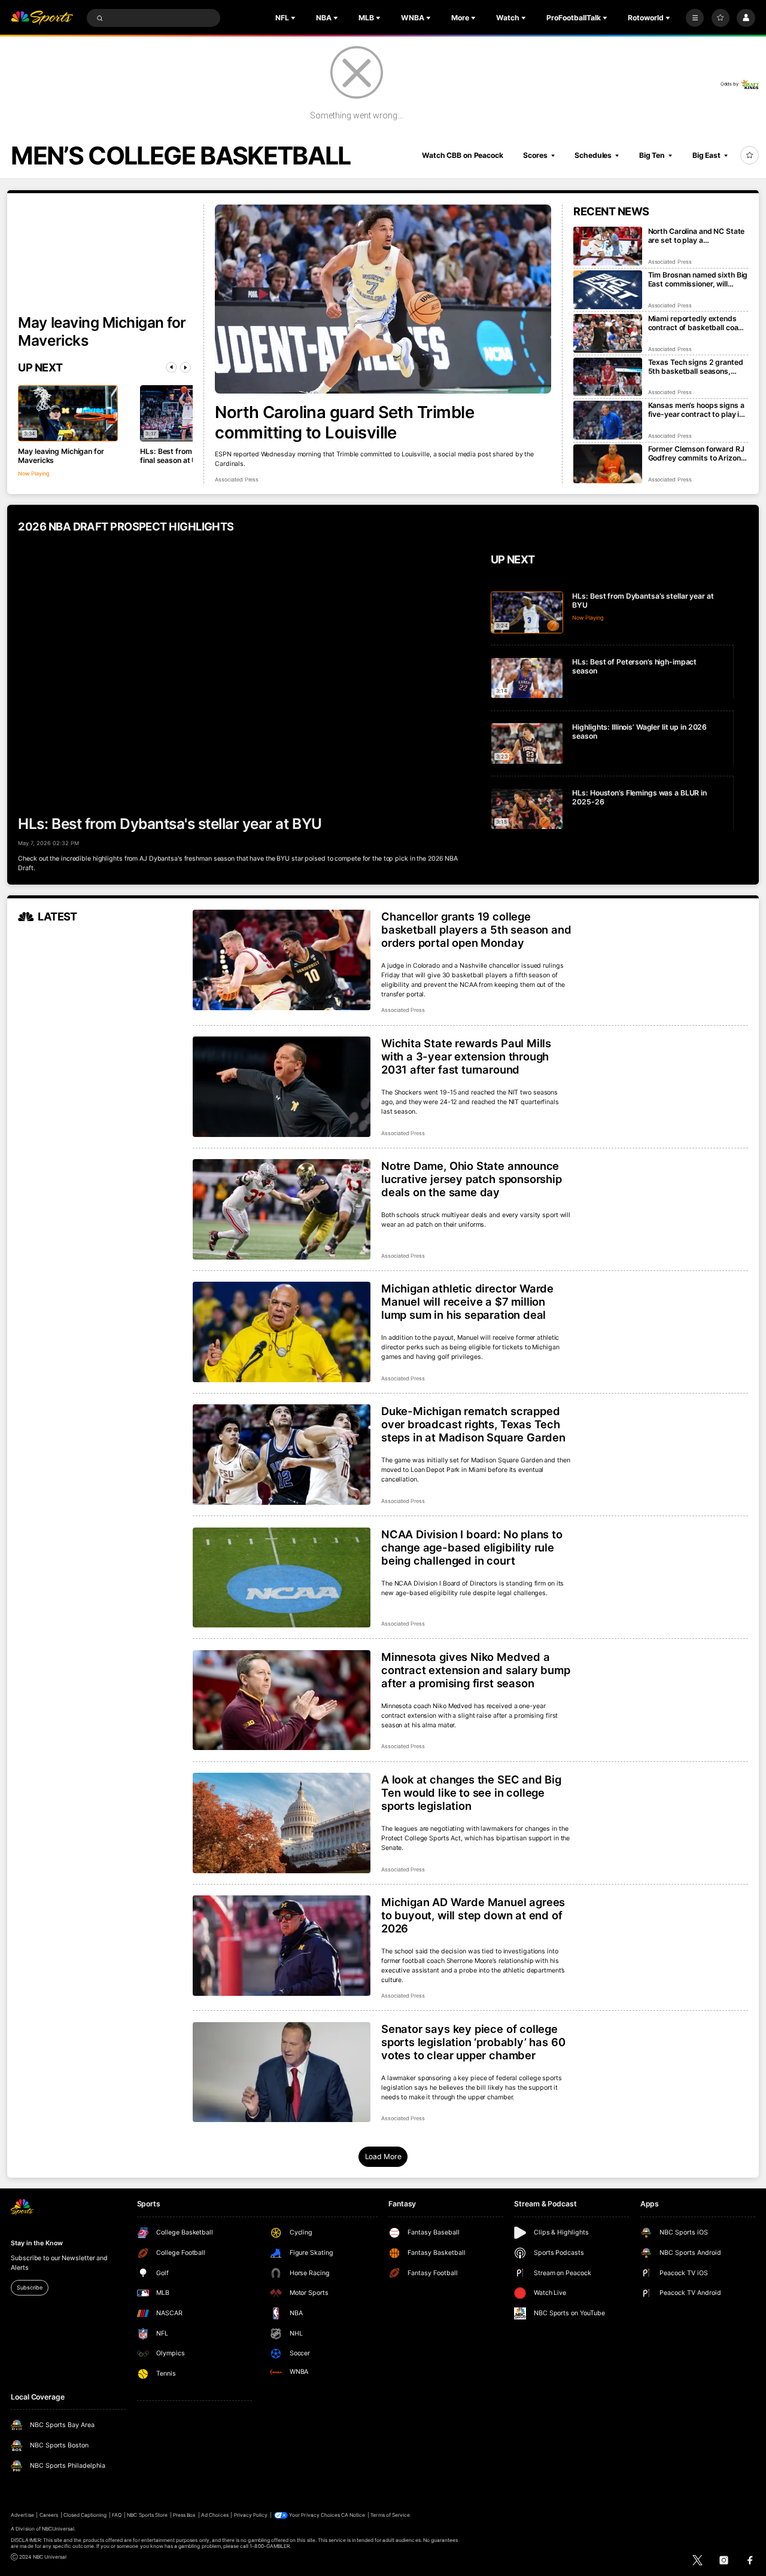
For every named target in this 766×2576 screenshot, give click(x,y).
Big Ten (652, 155)
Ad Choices (215, 2515)
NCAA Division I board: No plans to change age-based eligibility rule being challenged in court (472, 1547)
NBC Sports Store (147, 2515)
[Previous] (171, 367)
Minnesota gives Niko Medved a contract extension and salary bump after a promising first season (476, 1670)
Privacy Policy (251, 2515)
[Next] (186, 367)
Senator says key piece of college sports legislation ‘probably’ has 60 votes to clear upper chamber (473, 2042)
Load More (383, 2156)
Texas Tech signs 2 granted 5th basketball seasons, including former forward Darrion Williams (696, 367)
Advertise (22, 2515)
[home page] (42, 18)
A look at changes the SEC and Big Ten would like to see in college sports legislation (471, 1792)
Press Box (184, 2515)
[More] (695, 18)
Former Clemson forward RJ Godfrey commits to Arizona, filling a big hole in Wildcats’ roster (698, 453)
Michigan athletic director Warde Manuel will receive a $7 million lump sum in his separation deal (467, 1301)
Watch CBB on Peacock (463, 155)
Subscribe (29, 2287)
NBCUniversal (58, 2529)
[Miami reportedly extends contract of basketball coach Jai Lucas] (608, 333)
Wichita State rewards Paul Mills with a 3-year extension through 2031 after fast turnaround (466, 1056)
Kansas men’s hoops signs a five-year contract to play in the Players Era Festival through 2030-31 (696, 410)
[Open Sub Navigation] (294, 18)
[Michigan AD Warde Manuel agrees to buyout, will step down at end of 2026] (282, 1946)
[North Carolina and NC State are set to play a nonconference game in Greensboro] (608, 246)
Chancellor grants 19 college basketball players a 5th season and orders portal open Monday (476, 929)
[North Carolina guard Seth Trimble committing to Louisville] (383, 299)
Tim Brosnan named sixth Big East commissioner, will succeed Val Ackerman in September (698, 279)
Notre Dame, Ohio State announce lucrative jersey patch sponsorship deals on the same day (472, 1179)
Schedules (593, 155)
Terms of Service (390, 2515)
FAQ (117, 2515)
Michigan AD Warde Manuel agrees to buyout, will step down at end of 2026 (473, 1915)
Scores (535, 155)
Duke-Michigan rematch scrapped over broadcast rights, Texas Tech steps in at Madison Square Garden (473, 1424)
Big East (706, 155)
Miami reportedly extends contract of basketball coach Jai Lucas (697, 323)
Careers (49, 2515)
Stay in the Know (37, 2243)
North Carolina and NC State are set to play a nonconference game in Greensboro (697, 236)
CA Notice (353, 2515)
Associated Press (237, 479)
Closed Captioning (85, 2515)
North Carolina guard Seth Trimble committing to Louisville (344, 422)
